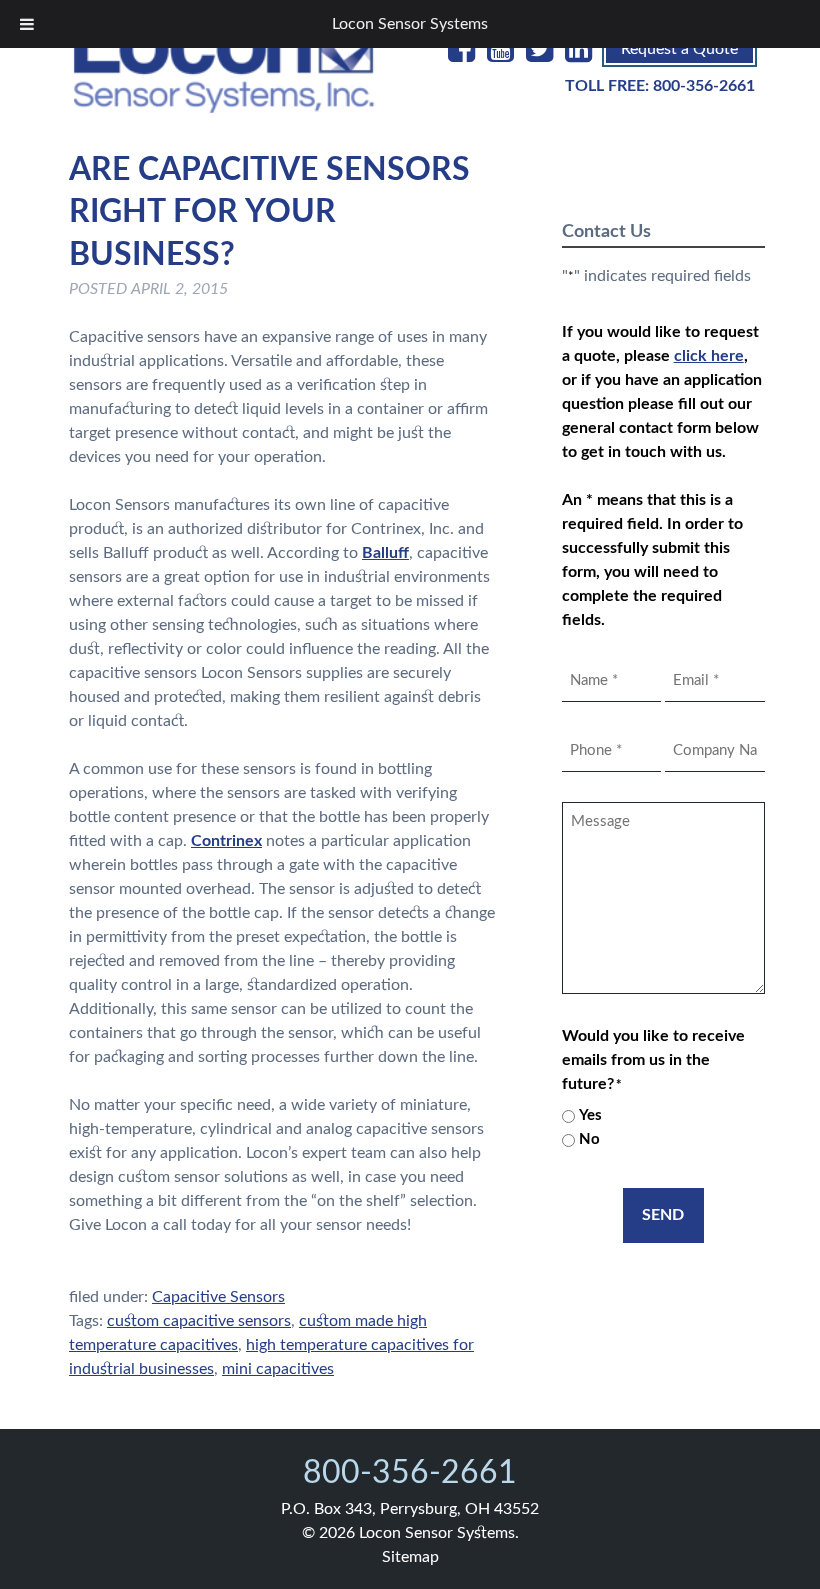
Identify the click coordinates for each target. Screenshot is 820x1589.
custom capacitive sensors (199, 1321)
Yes (590, 1115)
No (589, 1139)
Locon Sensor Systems (410, 24)
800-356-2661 (704, 86)
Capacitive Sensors (218, 1297)
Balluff (385, 553)
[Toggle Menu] (27, 24)
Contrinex (226, 841)
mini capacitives (278, 1369)
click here (709, 356)
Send (663, 1215)
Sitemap (410, 1557)
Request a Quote (679, 49)
